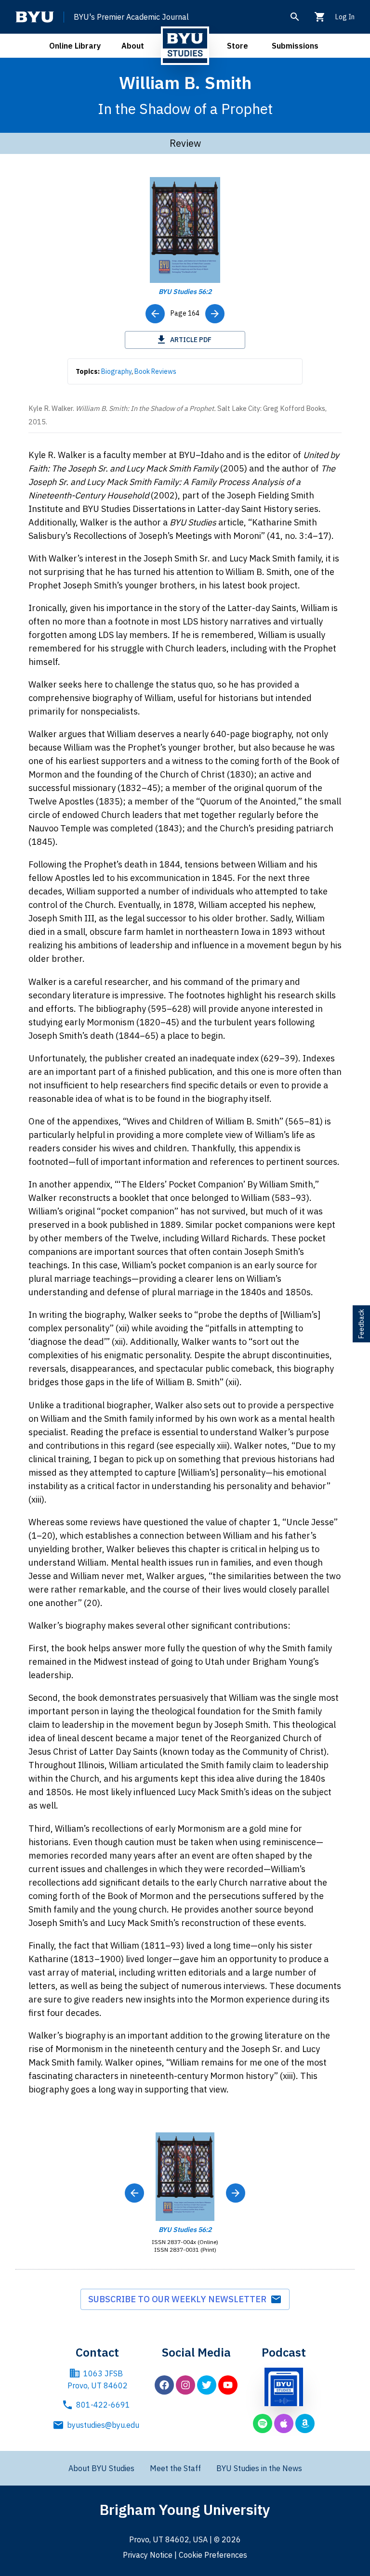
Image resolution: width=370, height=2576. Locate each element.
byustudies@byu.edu (103, 2425)
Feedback (361, 1324)
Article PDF (191, 340)
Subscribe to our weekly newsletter (179, 2299)
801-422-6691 (103, 2405)
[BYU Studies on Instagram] (185, 2385)
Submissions (295, 46)
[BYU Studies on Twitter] (207, 2385)
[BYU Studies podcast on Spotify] (263, 2423)
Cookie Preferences (213, 2555)
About (133, 46)
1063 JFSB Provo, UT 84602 (98, 2380)
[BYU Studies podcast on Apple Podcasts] (284, 2423)
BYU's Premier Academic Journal (131, 17)
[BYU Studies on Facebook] (164, 2385)
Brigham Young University (185, 2509)
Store (238, 46)
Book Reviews (155, 371)
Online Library (75, 46)
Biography (116, 371)
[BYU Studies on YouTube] (228, 2385)
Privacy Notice (148, 2555)
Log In (345, 17)
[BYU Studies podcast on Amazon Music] (305, 2423)
